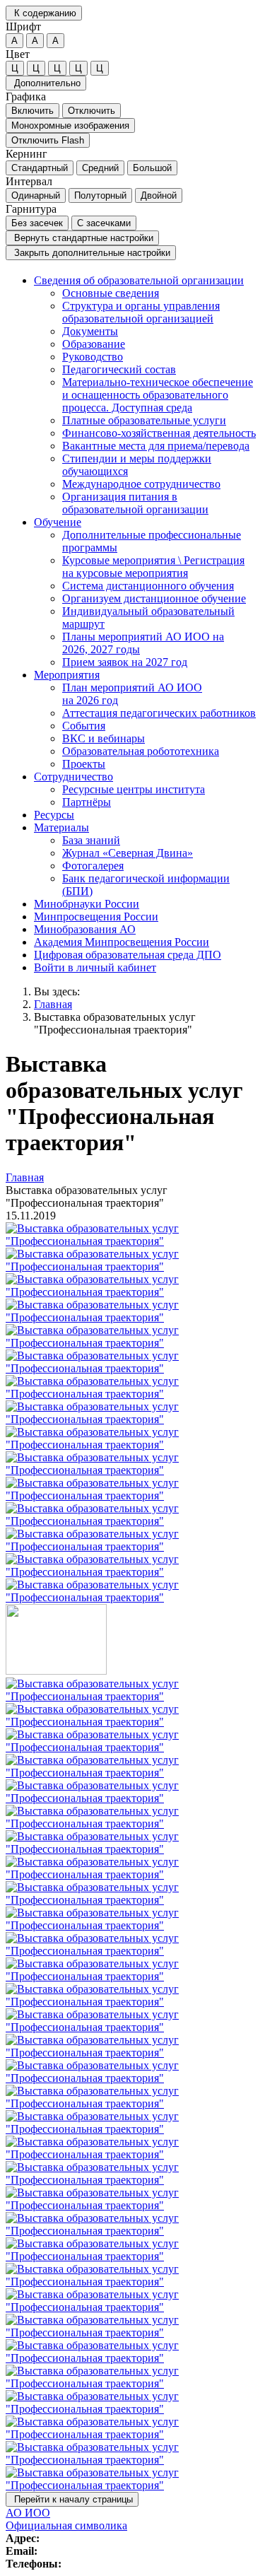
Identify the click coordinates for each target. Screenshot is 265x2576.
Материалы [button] (61, 827)
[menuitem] (147, 395)
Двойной (159, 195)
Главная (53, 1004)
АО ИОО (28, 2513)
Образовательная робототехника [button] (141, 751)
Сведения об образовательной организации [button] (139, 280)
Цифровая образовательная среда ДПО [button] (128, 955)
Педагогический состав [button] (119, 369)
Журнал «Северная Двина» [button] (128, 853)
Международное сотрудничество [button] (141, 484)
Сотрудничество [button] (73, 777)
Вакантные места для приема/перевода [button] (156, 446)
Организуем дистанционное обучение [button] (154, 598)
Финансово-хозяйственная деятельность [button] (159, 433)
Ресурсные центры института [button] (134, 789)
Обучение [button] (58, 522)
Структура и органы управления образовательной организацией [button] (141, 312)
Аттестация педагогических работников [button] (159, 713)
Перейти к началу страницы (72, 2499)
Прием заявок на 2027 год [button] (125, 662)
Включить (33, 111)
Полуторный (100, 195)
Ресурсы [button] (54, 815)
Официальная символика (66, 2525)
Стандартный (40, 168)
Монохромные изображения (70, 125)
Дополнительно (46, 83)
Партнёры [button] (87, 802)
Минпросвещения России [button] (96, 917)
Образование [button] (94, 344)
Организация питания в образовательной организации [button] (135, 503)
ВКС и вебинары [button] (104, 738)
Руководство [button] (93, 357)
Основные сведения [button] (111, 293)
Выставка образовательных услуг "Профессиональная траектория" (115, 1023)
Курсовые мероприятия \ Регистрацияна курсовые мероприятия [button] (153, 567)
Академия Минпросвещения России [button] (122, 942)
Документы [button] (90, 331)
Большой (152, 168)
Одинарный (36, 195)
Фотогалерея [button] (93, 866)
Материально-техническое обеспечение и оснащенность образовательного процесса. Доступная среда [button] (158, 395)
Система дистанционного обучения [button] (148, 586)
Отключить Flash (48, 140)
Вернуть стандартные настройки (82, 238)
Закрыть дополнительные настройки (91, 253)
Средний (100, 168)
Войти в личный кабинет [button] (95, 967)
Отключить (92, 111)
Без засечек (37, 223)
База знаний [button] (91, 840)
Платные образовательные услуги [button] (144, 420)
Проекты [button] (84, 764)
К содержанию (44, 13)
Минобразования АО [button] (85, 929)
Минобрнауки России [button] (87, 904)
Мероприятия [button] (67, 675)
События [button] (84, 726)
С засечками (104, 223)
